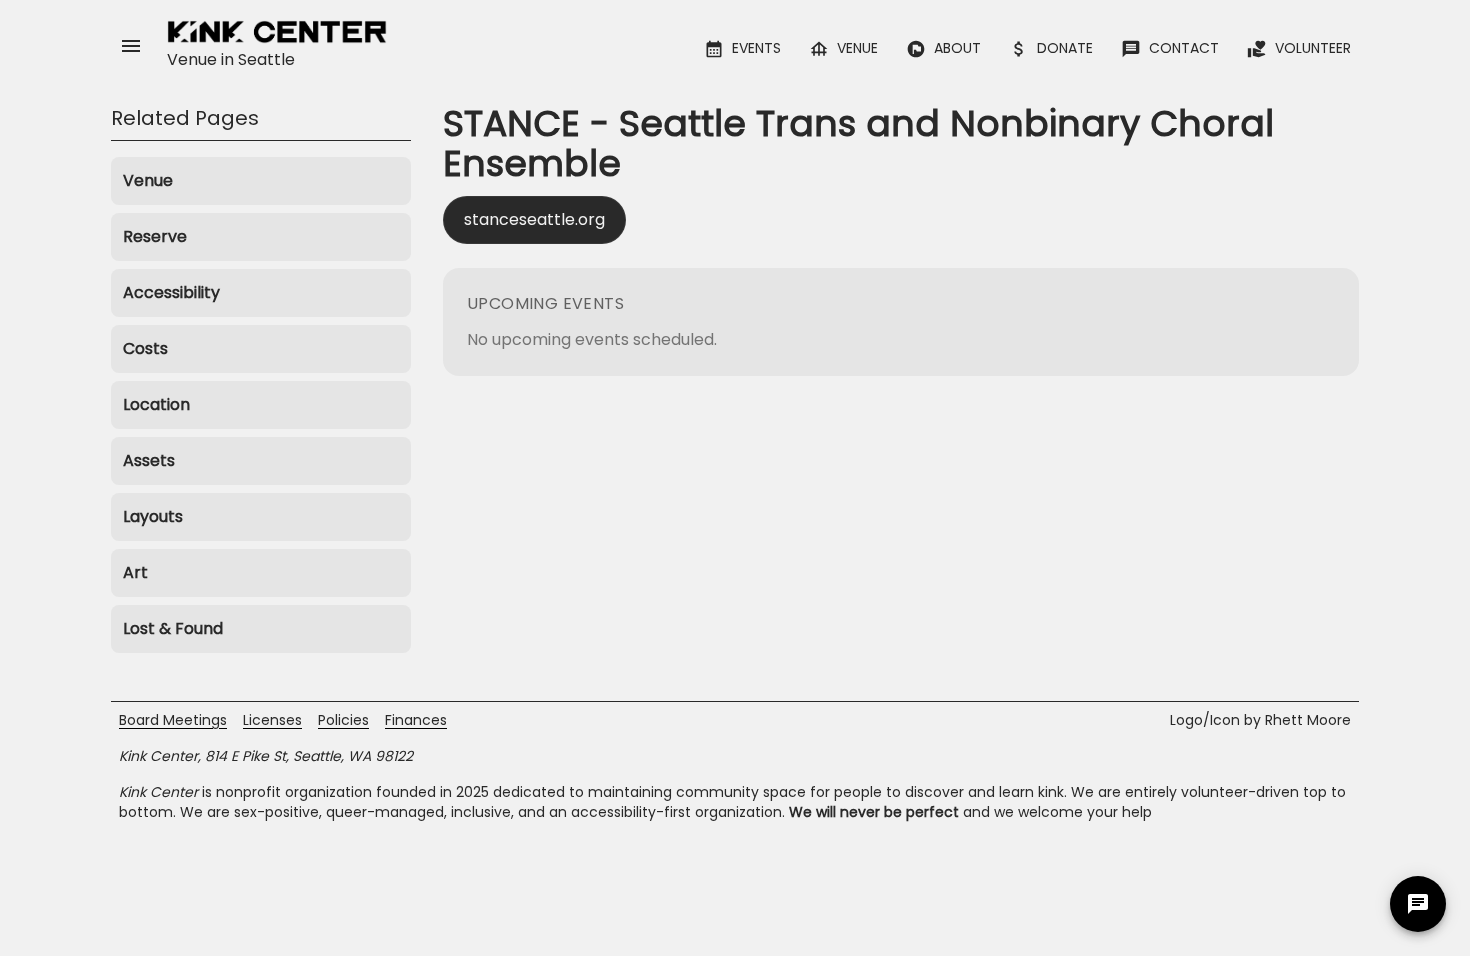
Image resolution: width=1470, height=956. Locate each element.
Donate (1065, 48)
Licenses (272, 720)
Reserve (155, 236)
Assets (149, 460)
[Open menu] (131, 46)
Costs (145, 348)
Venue (857, 48)
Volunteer (1313, 48)
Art (135, 572)
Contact (1184, 48)
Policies (343, 720)
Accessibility (171, 292)
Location (156, 404)
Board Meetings (173, 720)
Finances (416, 720)
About (957, 48)
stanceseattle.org (534, 219)
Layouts (153, 516)
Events (756, 48)
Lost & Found (173, 628)
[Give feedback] (1418, 904)
